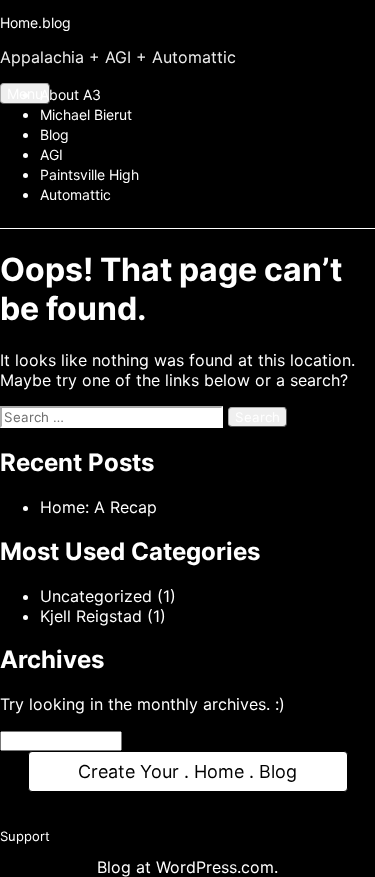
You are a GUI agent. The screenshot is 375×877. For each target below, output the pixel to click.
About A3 (70, 94)
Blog (54, 134)
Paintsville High (89, 174)
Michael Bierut (86, 114)
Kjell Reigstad (91, 616)
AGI (51, 154)
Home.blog (35, 22)
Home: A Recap (98, 507)
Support (25, 845)
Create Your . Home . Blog (188, 774)
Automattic (75, 194)
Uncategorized (96, 596)
